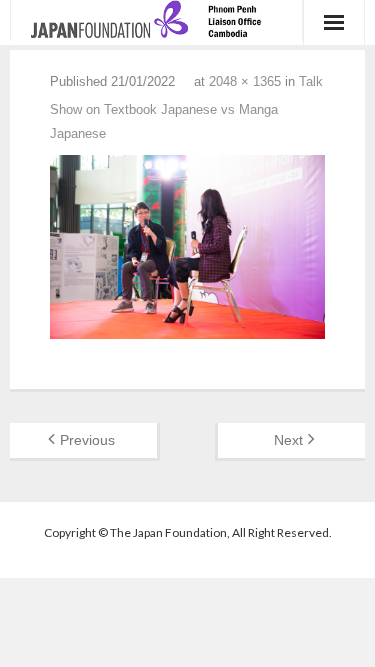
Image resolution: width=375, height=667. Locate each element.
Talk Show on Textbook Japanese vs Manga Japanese (186, 107)
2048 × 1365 (245, 81)
